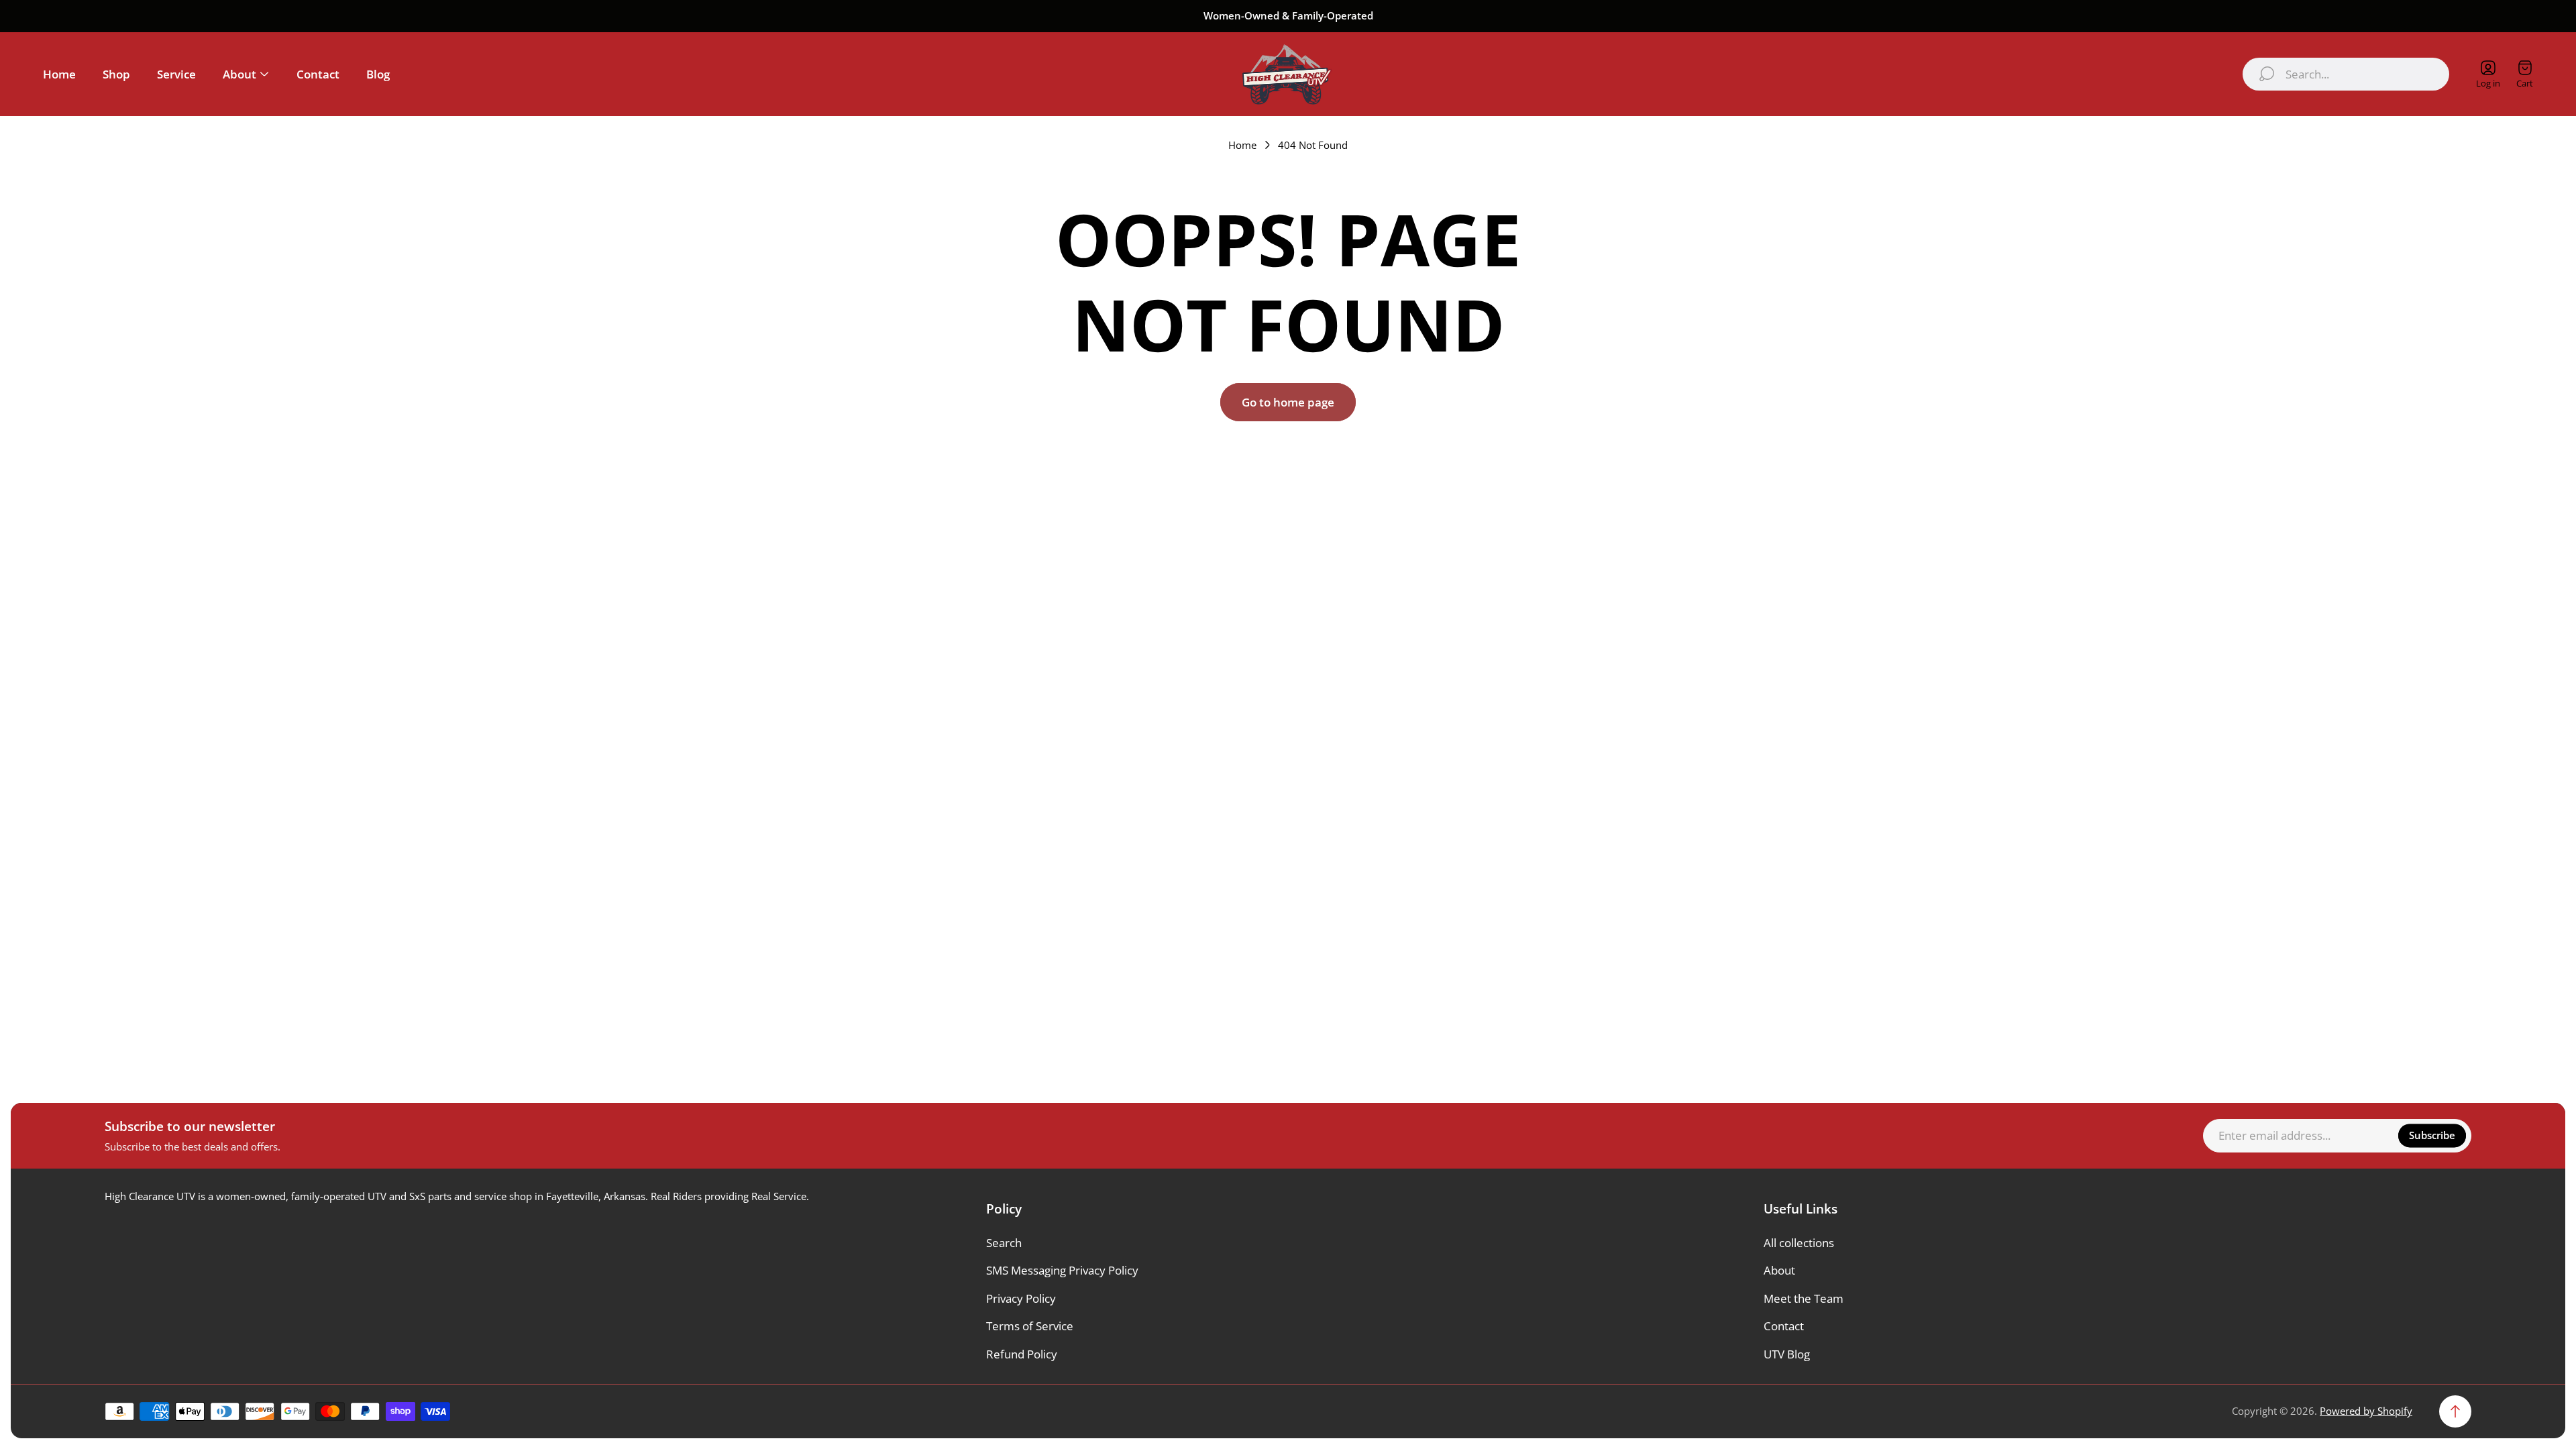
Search (1004, 1243)
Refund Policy (1022, 1354)
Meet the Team (1804, 1298)
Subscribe (2432, 1135)
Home (1242, 145)
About (1779, 1270)
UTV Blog (1787, 1354)
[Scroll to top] (2455, 1411)
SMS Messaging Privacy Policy (1062, 1270)
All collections (1799, 1243)
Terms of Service (1030, 1326)
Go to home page (1288, 402)
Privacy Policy (1021, 1298)
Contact (1784, 1326)
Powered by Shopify (2366, 1411)
